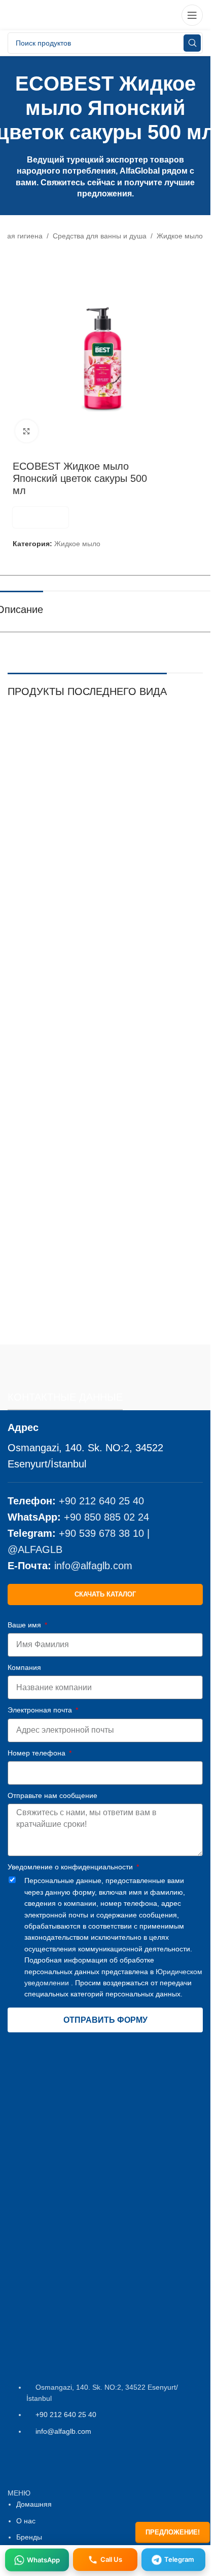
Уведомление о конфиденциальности (71, 1867)
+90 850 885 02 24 (106, 1517)
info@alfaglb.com (93, 1566)
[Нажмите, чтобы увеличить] (27, 431)
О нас (26, 2521)
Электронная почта (41, 1710)
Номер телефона (38, 1753)
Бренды (29, 2537)
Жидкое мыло (180, 236)
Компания (24, 1667)
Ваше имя (25, 1625)
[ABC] (160, 1375)
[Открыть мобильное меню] (192, 15)
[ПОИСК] (192, 43)
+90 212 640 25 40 (101, 1501)
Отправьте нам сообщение (52, 1795)
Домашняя (34, 2504)
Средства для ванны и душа (100, 236)
